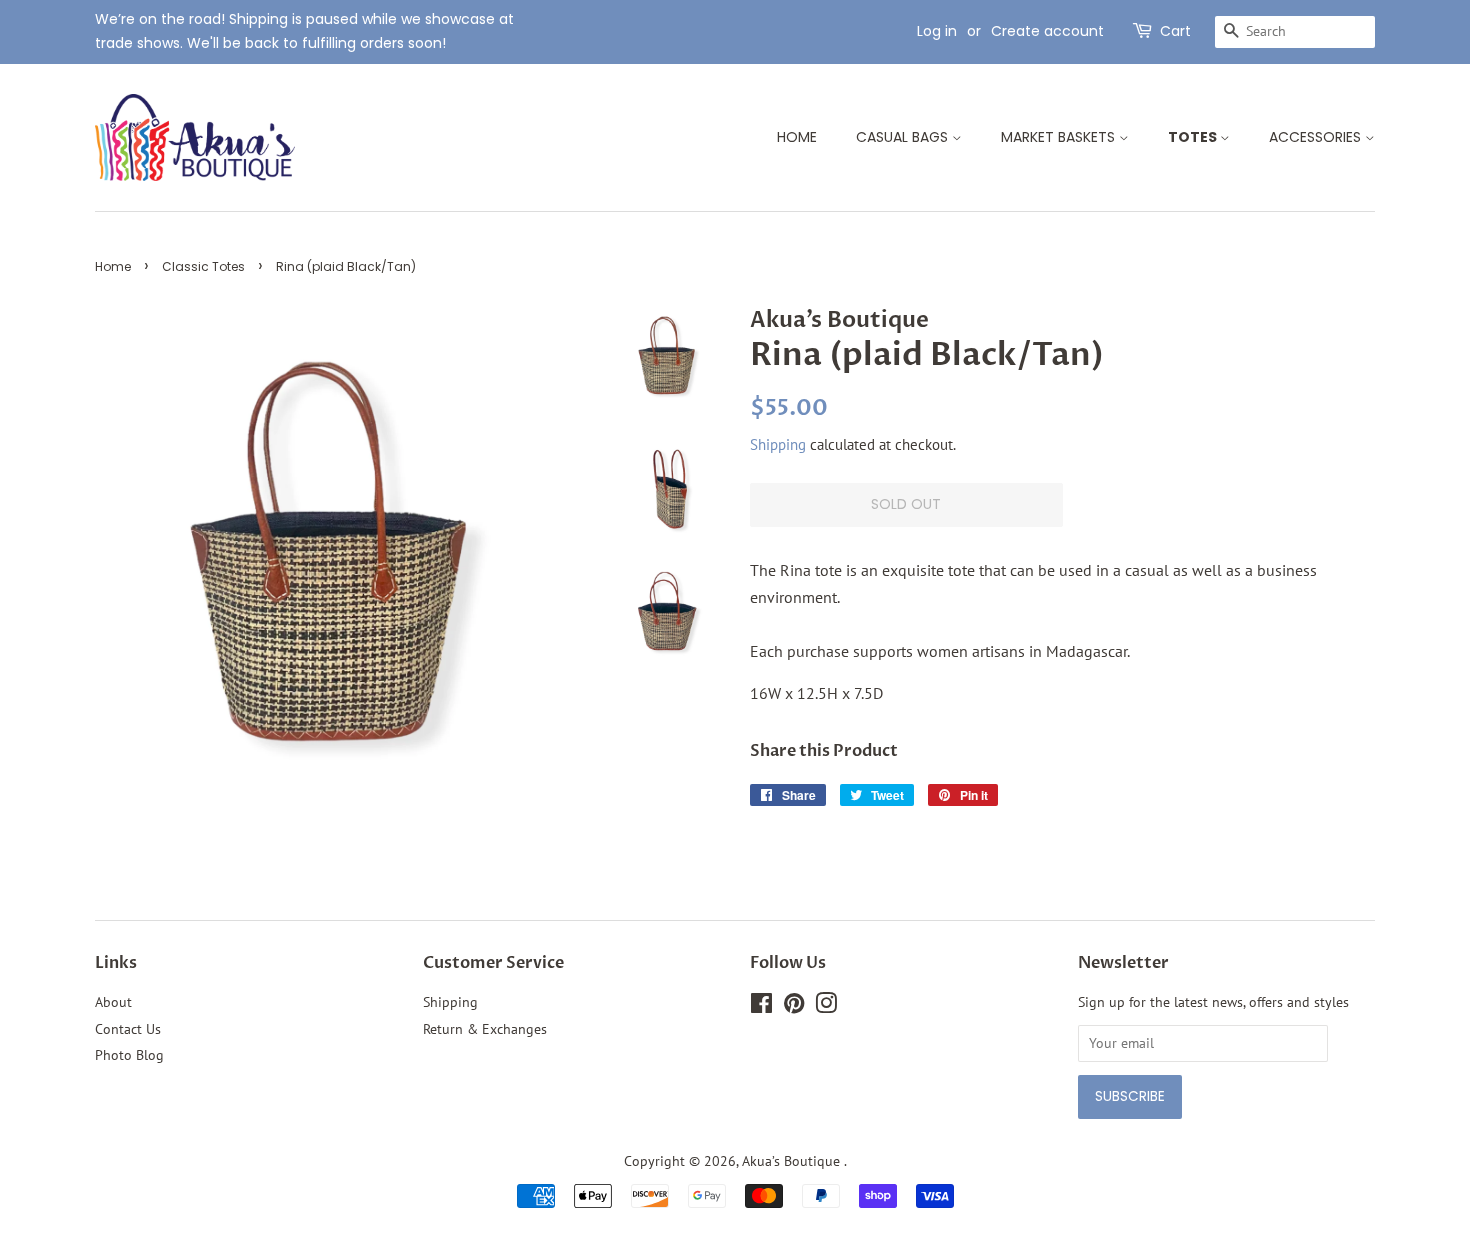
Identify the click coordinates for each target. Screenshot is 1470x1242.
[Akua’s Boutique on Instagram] (826, 1007)
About (113, 1002)
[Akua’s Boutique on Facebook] (761, 1007)
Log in (937, 31)
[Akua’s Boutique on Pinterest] (794, 1007)
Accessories (1317, 137)
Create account (1047, 31)
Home (797, 137)
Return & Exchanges (485, 1029)
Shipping (778, 444)
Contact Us (128, 1029)
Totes (1194, 137)
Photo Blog (129, 1055)
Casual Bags (904, 137)
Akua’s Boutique (793, 1161)
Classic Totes (203, 266)
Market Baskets (1060, 137)
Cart (1175, 31)
